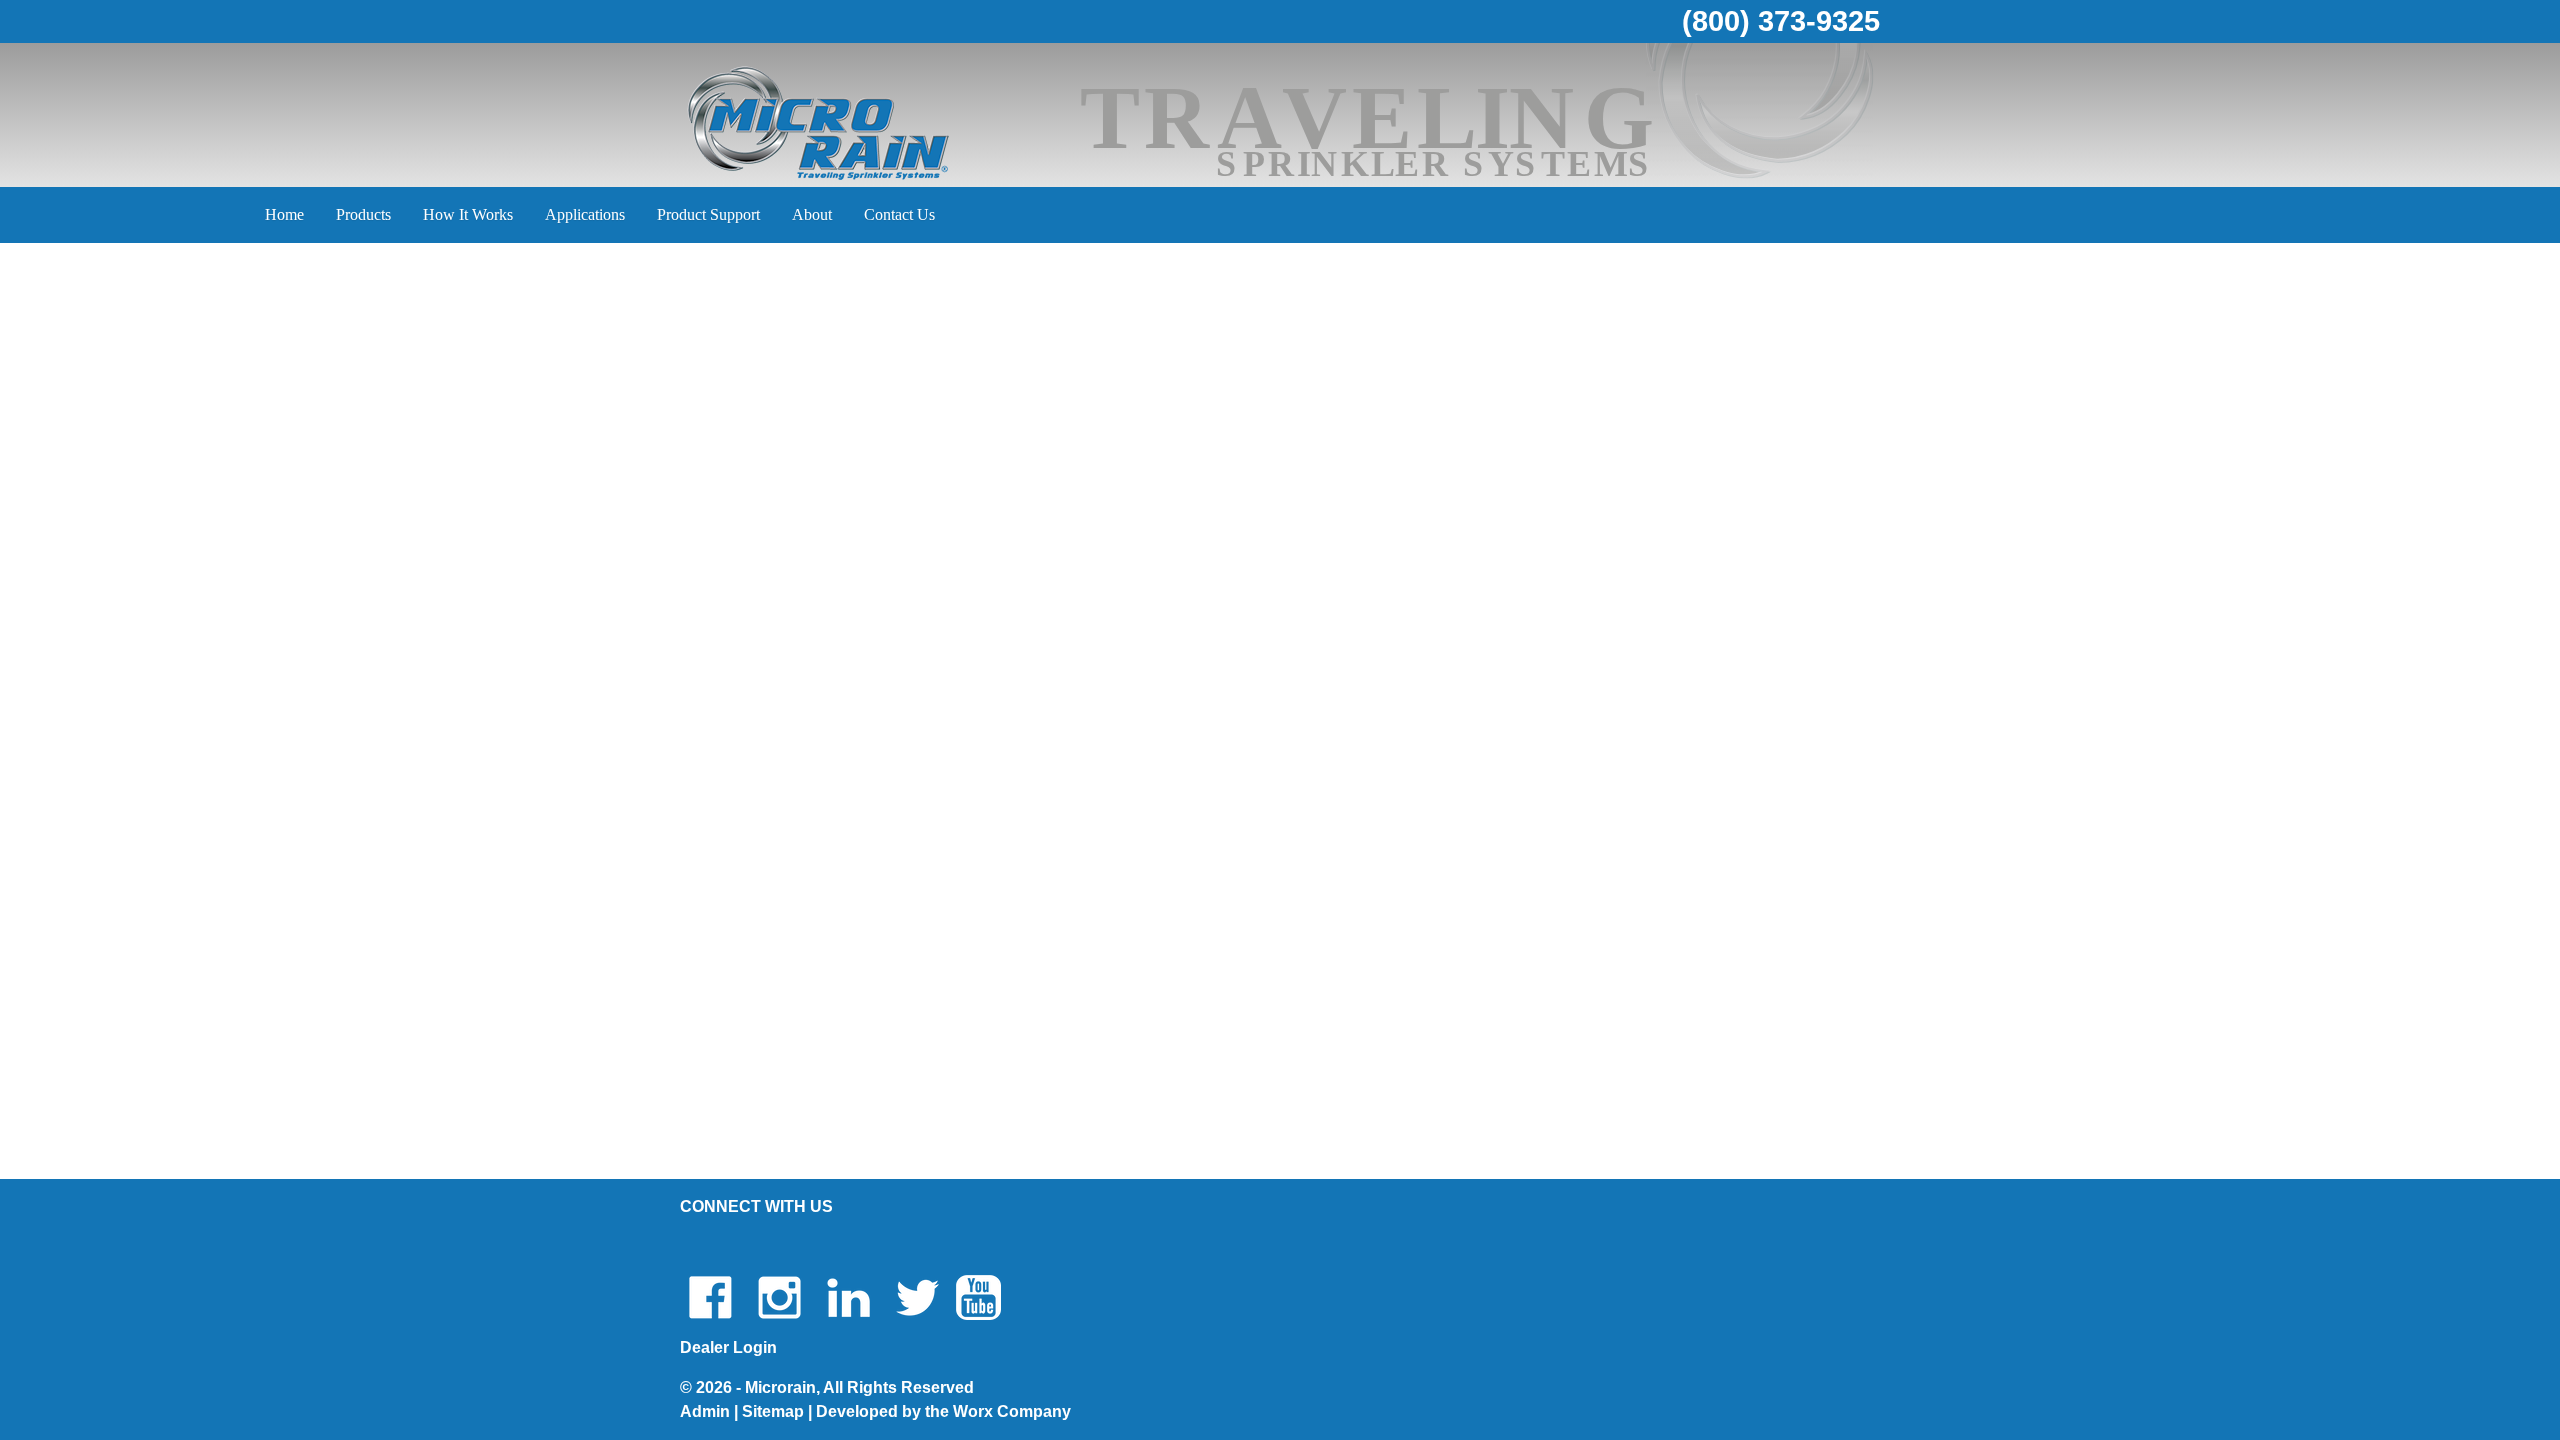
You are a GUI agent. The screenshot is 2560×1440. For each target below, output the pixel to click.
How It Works (468, 214)
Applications (585, 214)
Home (284, 214)
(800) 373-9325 (1781, 21)
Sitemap (773, 1411)
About (812, 214)
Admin (705, 1411)
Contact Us (899, 214)
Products (363, 214)
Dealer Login (728, 1347)
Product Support (708, 214)
